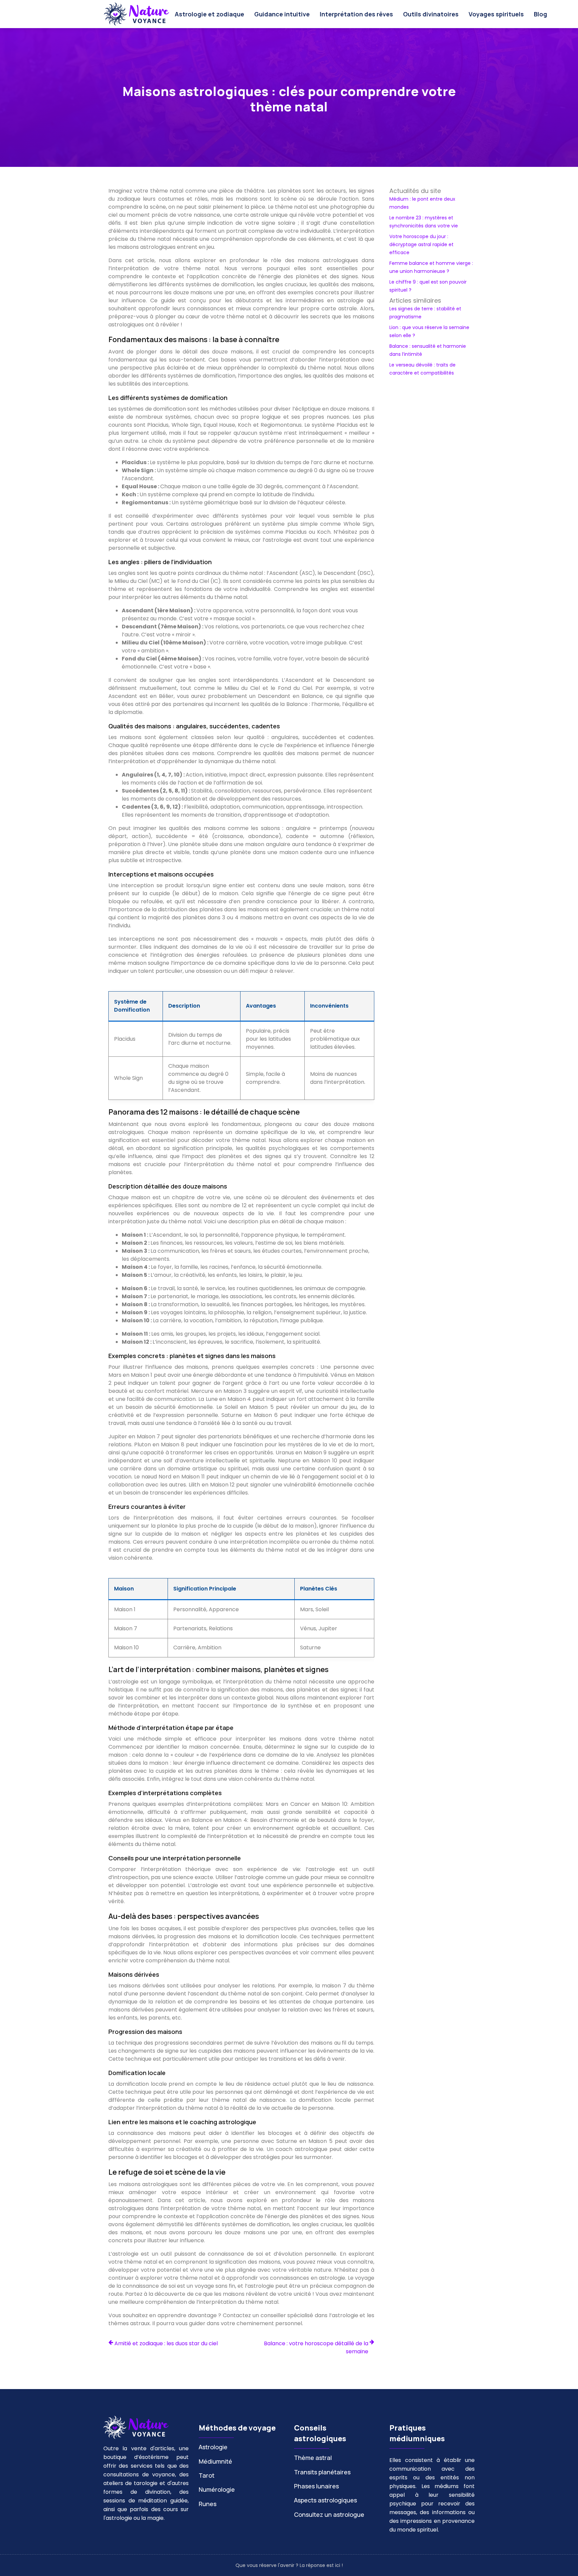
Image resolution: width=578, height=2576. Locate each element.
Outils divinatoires (431, 14)
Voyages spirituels (496, 14)
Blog (541, 14)
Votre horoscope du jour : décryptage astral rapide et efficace (421, 244)
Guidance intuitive (282, 14)
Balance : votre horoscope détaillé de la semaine (316, 2347)
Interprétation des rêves (356, 14)
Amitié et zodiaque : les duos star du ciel (166, 2343)
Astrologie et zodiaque (209, 14)
